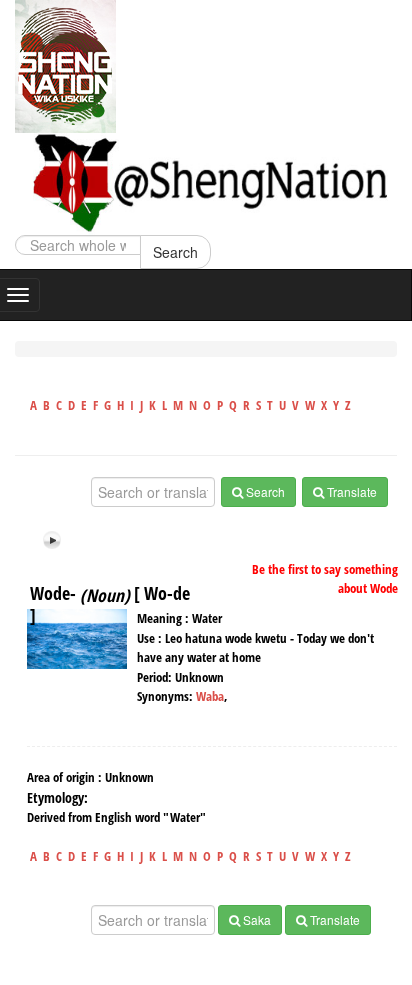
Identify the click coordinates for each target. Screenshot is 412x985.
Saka (255, 919)
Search (175, 252)
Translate (350, 491)
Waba (210, 696)
